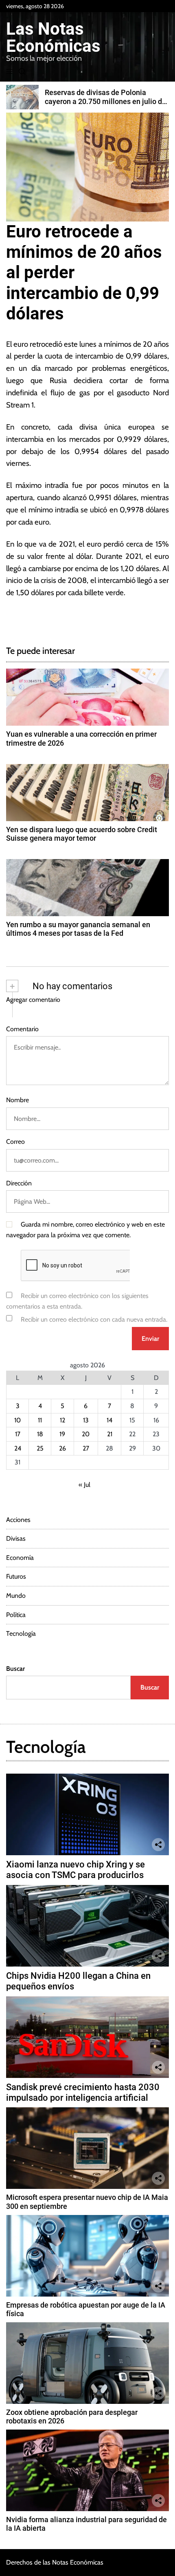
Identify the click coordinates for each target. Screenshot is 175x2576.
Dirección (19, 1183)
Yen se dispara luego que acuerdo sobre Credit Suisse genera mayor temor (82, 834)
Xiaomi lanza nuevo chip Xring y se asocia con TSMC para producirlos (75, 1870)
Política (16, 1615)
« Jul (84, 1485)
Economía (20, 1558)
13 (86, 1420)
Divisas (16, 1538)
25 (40, 1448)
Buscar (15, 1669)
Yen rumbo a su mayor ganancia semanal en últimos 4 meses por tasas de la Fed (78, 929)
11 (40, 1420)
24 (18, 1448)
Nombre (17, 1100)
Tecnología (21, 1634)
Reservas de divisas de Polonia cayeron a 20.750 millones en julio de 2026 (105, 101)
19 (62, 1434)
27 (86, 1448)
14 (109, 1420)
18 (40, 1434)
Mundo (16, 1596)
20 (86, 1434)
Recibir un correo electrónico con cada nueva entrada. (94, 1319)
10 (17, 1420)
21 (110, 1434)
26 (62, 1448)
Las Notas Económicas (53, 38)
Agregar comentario (33, 1000)
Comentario (22, 1029)
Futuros (16, 1576)
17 (18, 1434)
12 (62, 1420)
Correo (15, 1142)
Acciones (18, 1520)
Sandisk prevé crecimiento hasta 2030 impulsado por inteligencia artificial (83, 2092)
